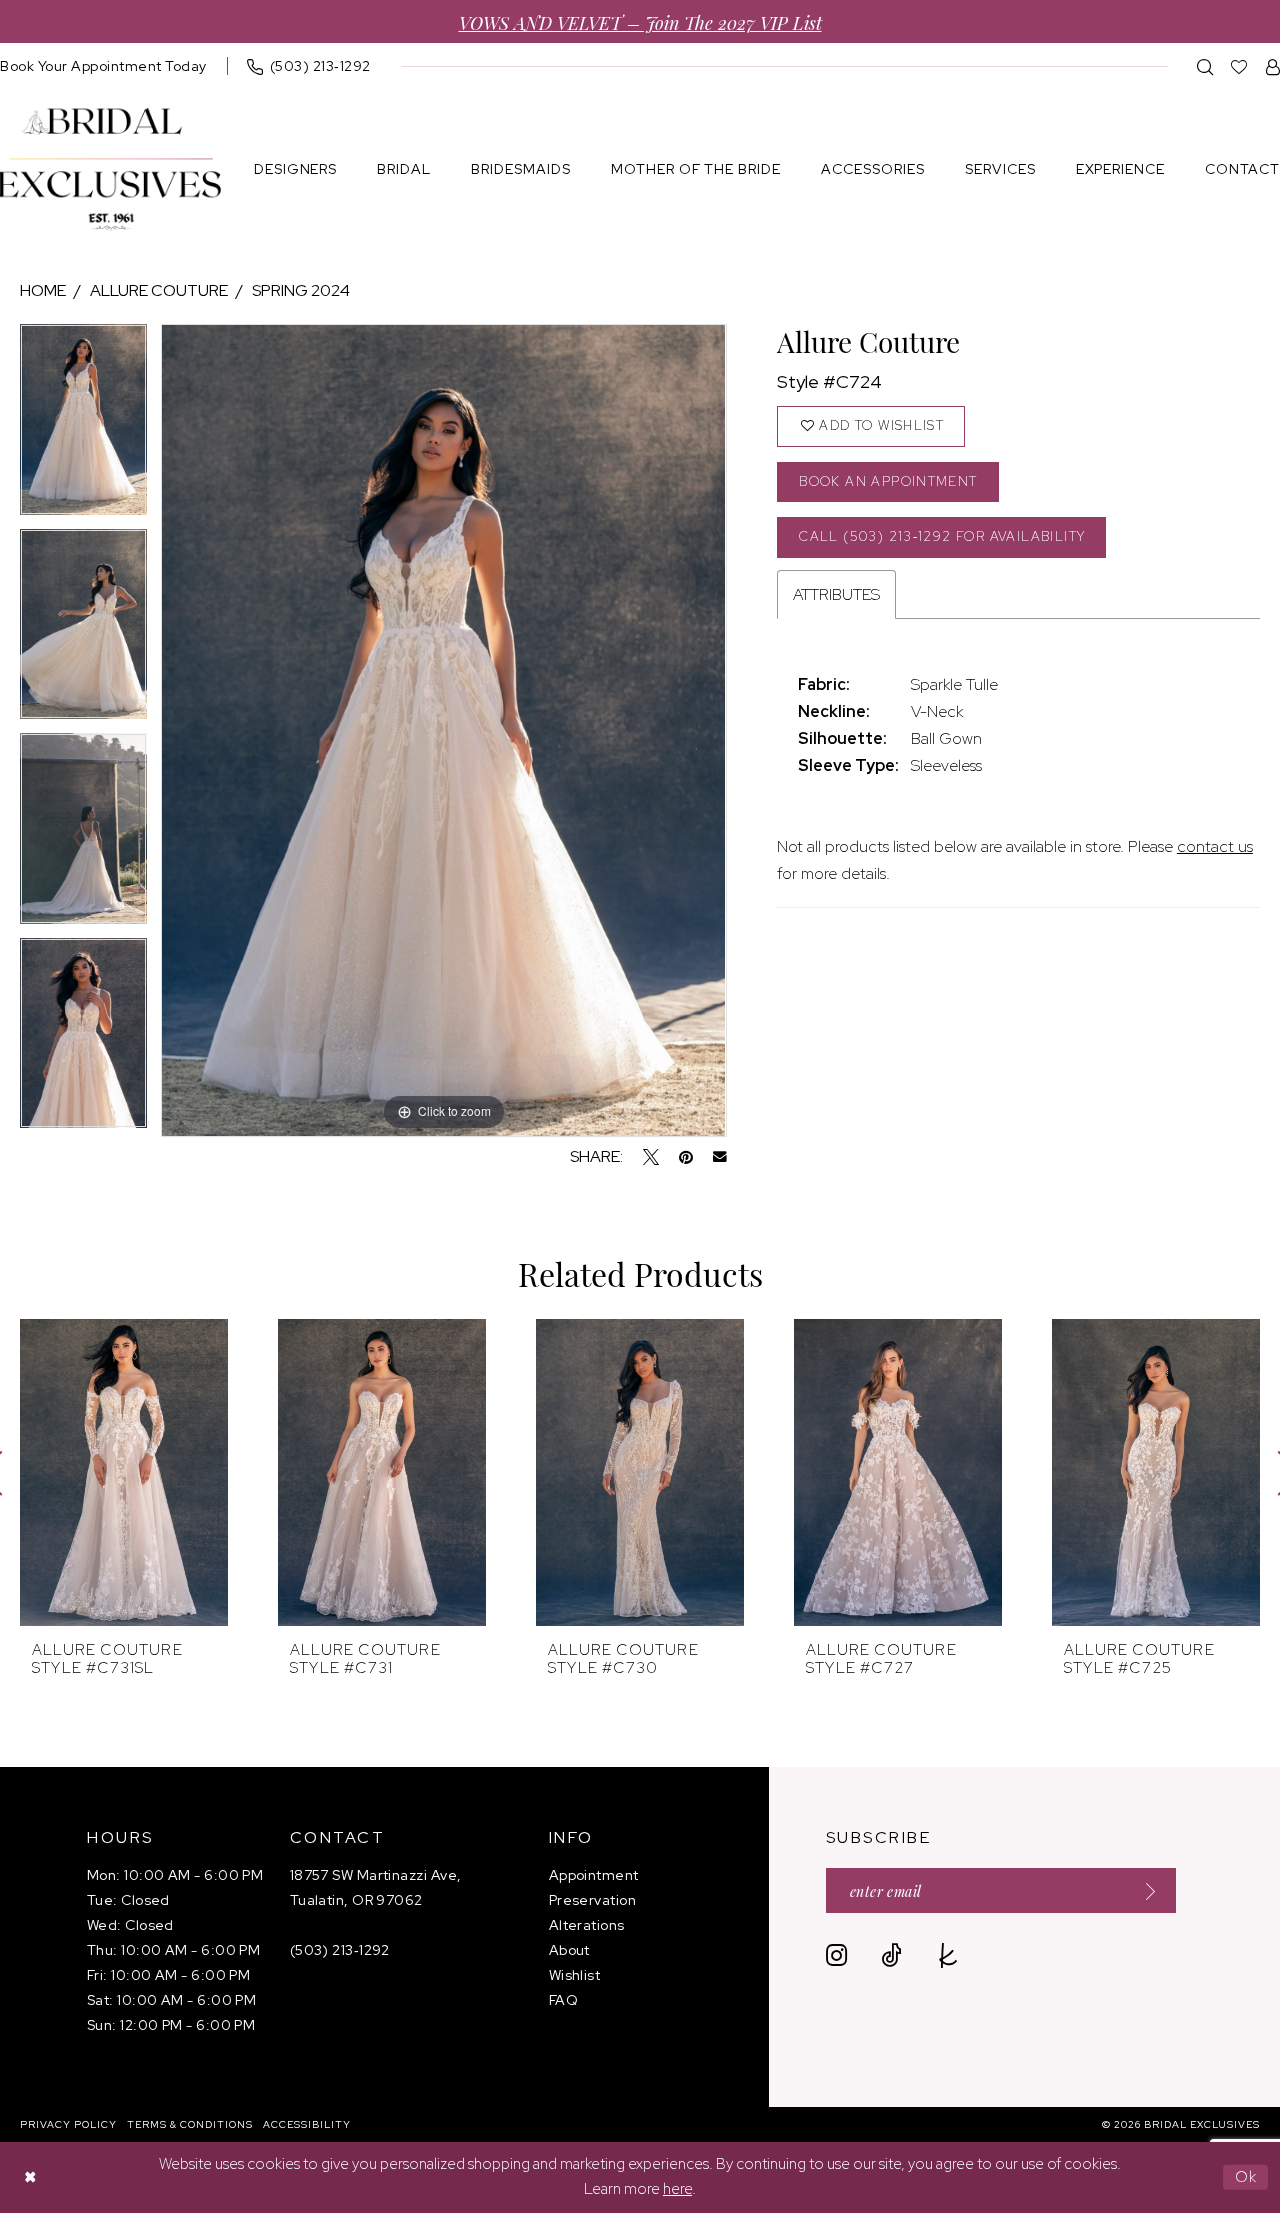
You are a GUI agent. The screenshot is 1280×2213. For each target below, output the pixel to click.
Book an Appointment (888, 481)
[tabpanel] (83, 426)
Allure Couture (159, 290)
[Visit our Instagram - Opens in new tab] (836, 1955)
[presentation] (124, 1472)
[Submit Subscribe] (1144, 1890)
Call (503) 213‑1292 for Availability (942, 536)
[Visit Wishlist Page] (1239, 66)
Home (43, 290)
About (569, 1950)
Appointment (594, 1875)
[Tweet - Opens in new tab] (651, 1157)
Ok (1246, 2177)
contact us (1215, 846)
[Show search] (1205, 66)
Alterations (587, 1925)
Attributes (836, 594)
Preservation (592, 1900)
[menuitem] (309, 66)
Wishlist (575, 1975)
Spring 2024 (301, 290)
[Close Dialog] (30, 2177)
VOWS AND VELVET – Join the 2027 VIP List (640, 21)
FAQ (563, 2000)
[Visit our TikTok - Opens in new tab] (891, 1955)
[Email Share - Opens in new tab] (720, 1157)
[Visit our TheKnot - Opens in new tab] (948, 1955)
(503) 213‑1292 (340, 1950)
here (677, 2189)
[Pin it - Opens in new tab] (686, 1157)
